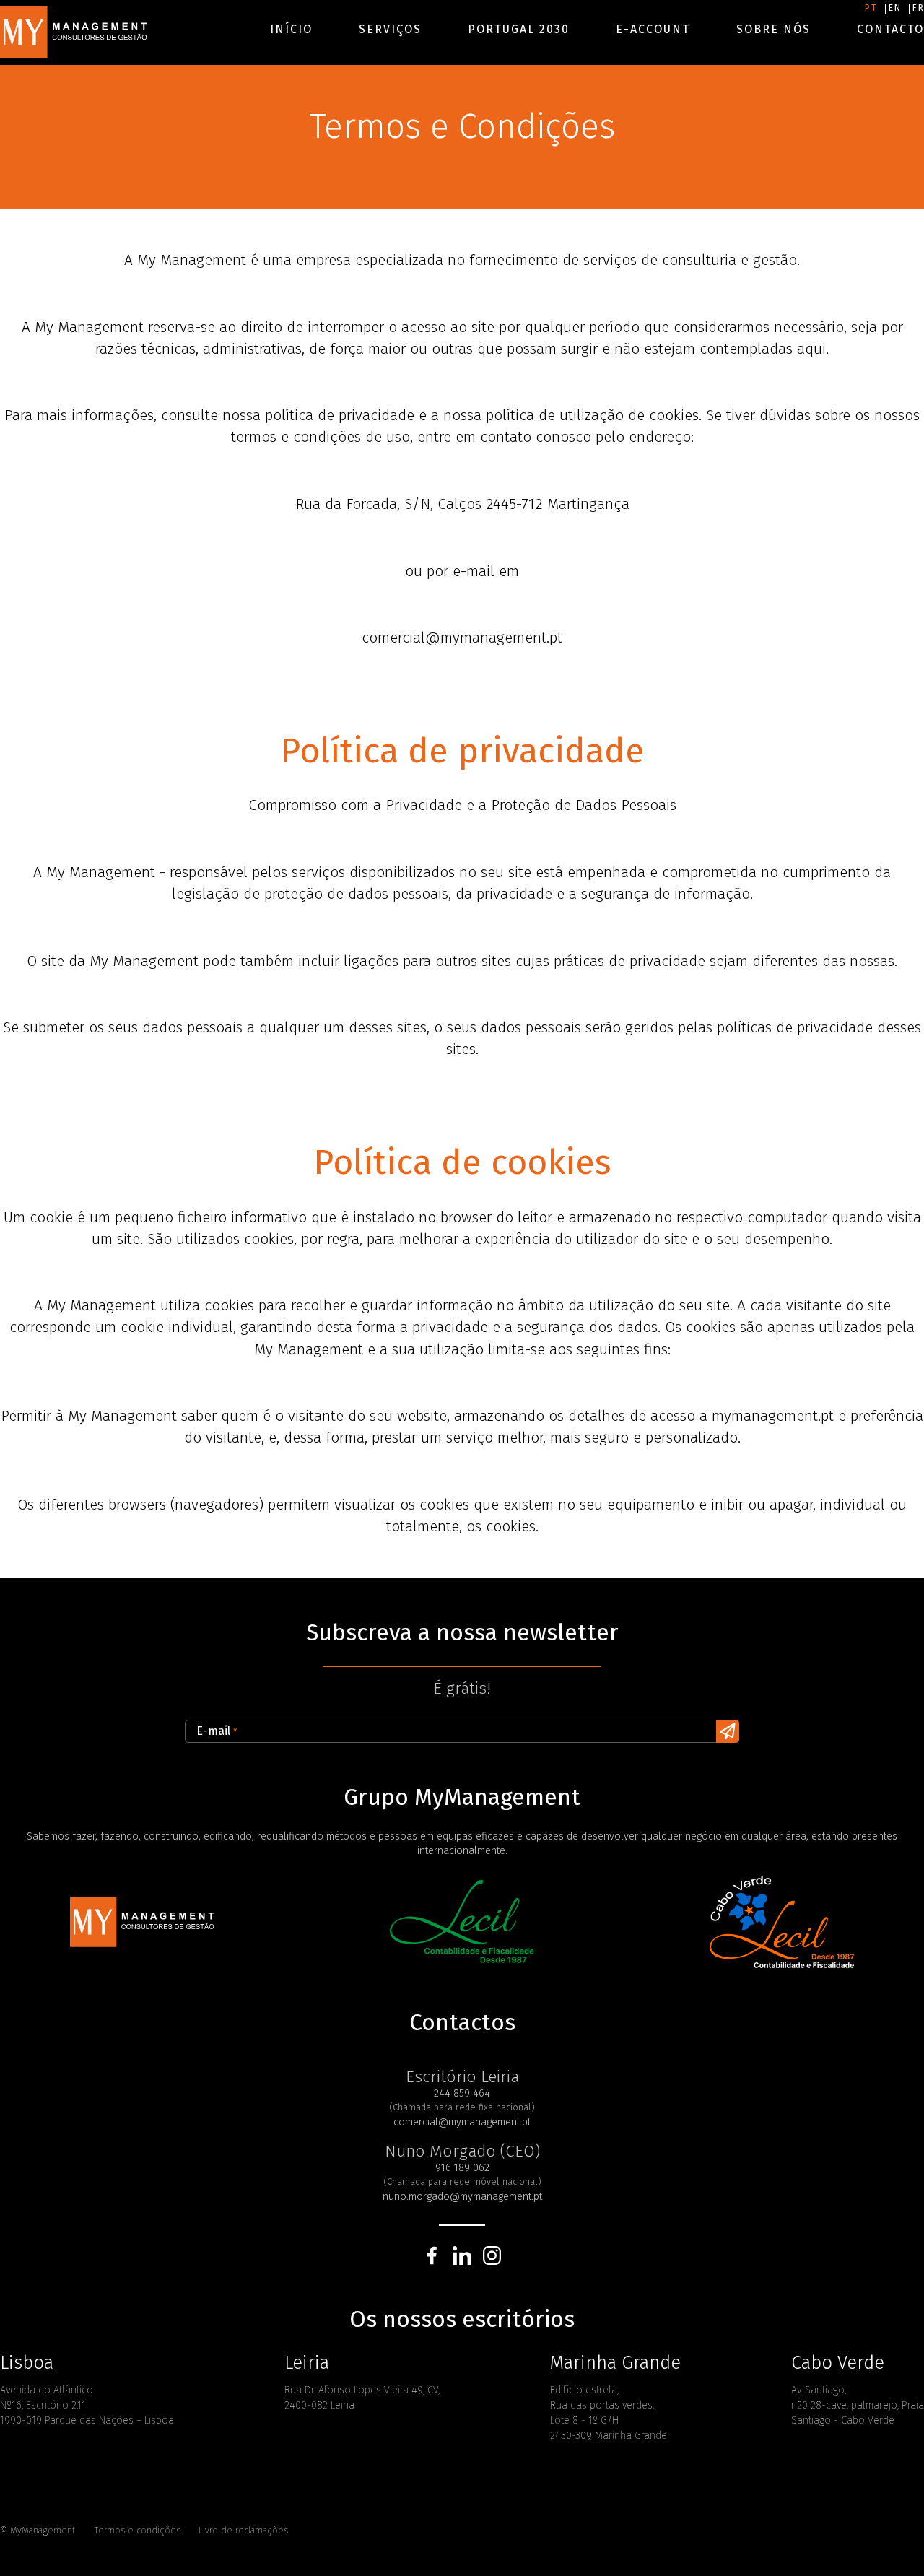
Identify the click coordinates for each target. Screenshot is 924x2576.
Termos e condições (137, 2530)
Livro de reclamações (243, 2530)
